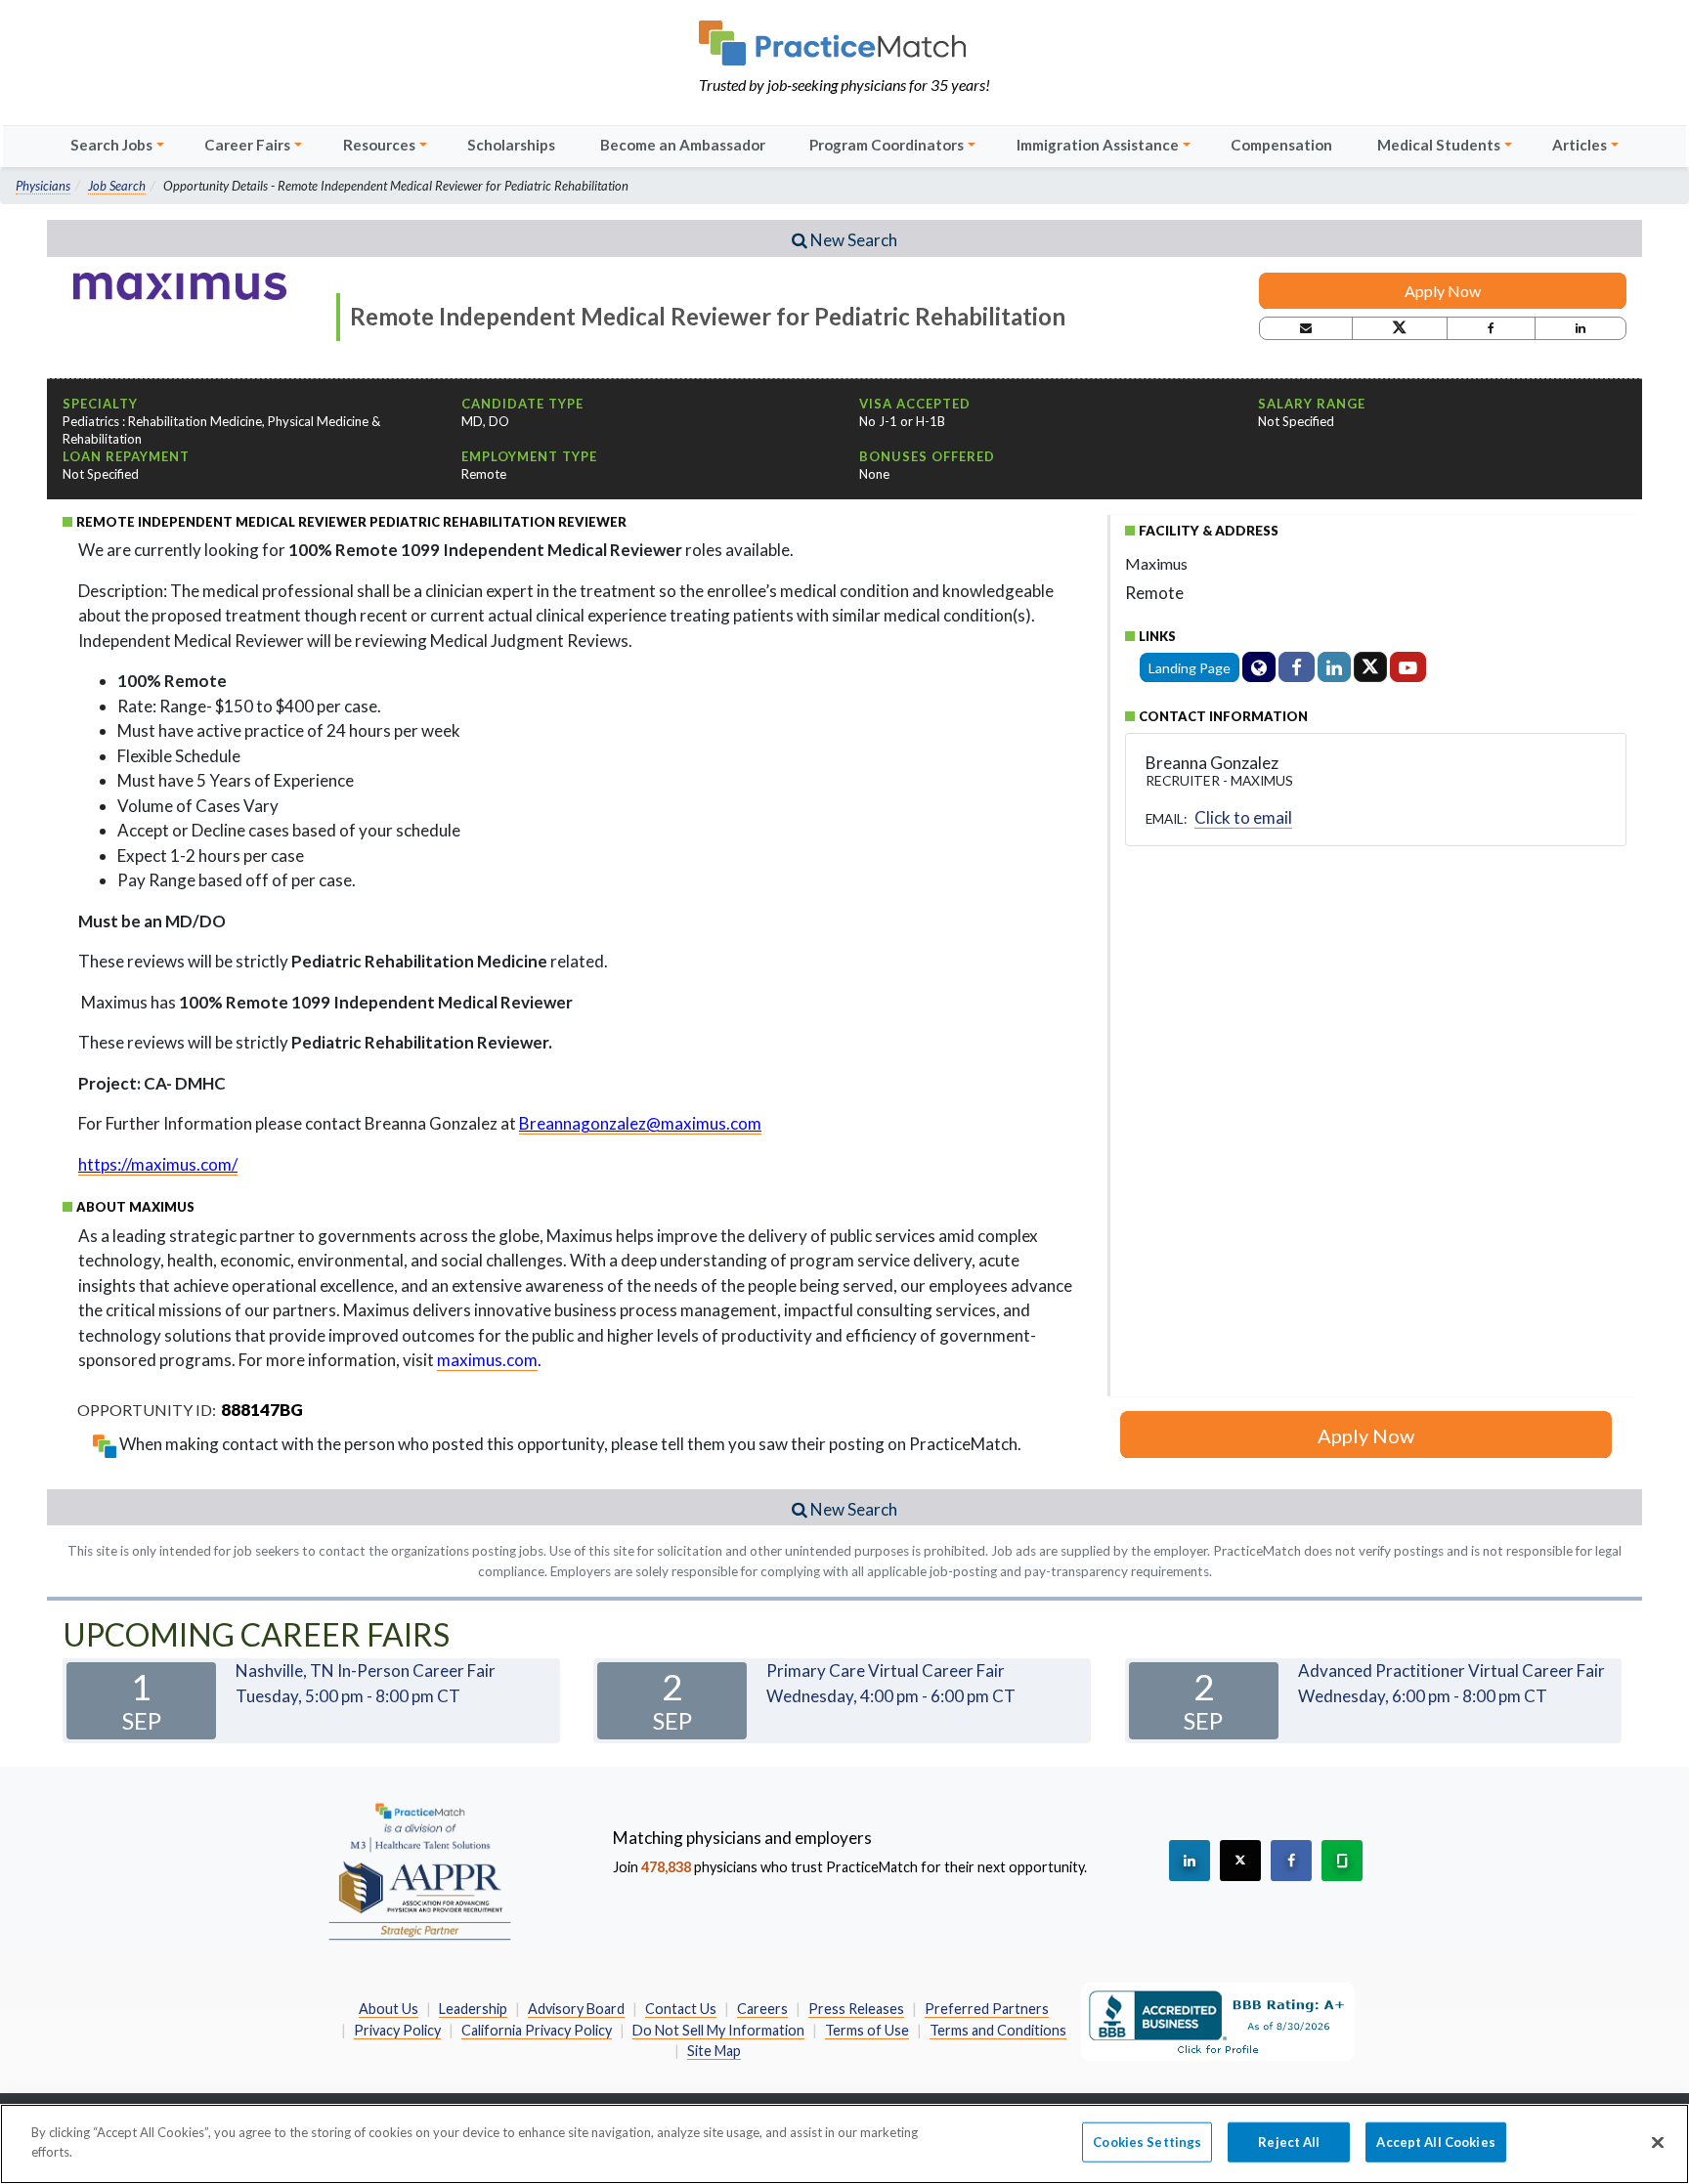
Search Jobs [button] (111, 145)
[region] (844, 2144)
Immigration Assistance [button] (1098, 145)
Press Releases (856, 2009)
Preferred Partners (987, 2009)
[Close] (1658, 2142)
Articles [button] (1580, 145)
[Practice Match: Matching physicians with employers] (844, 43)
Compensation (1281, 145)
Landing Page (1190, 668)
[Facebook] (1297, 667)
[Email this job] (1306, 328)
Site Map (714, 2051)
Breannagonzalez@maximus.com (640, 1123)
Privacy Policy (397, 2030)
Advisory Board (576, 2009)
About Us (389, 2009)
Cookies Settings (1147, 2142)
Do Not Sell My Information (718, 2030)
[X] (1370, 667)
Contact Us (681, 2009)
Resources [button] (379, 145)
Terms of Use (867, 2030)
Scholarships (511, 145)
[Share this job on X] (1399, 328)
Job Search (117, 186)
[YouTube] (1408, 667)
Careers (762, 2009)
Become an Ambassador (683, 145)
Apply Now (1443, 291)
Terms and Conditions (998, 2030)
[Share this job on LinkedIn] (1581, 328)
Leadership (473, 2009)
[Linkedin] (1334, 667)
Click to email (1243, 817)
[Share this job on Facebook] (1491, 328)
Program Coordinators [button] (887, 145)
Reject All (1289, 2142)
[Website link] (1259, 667)
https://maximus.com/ (158, 1164)
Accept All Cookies (1435, 2142)
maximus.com (487, 1360)
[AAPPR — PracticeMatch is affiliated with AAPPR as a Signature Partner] (419, 1870)
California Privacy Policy (537, 2030)
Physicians (43, 186)
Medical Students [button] (1439, 145)
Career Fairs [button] (247, 145)
